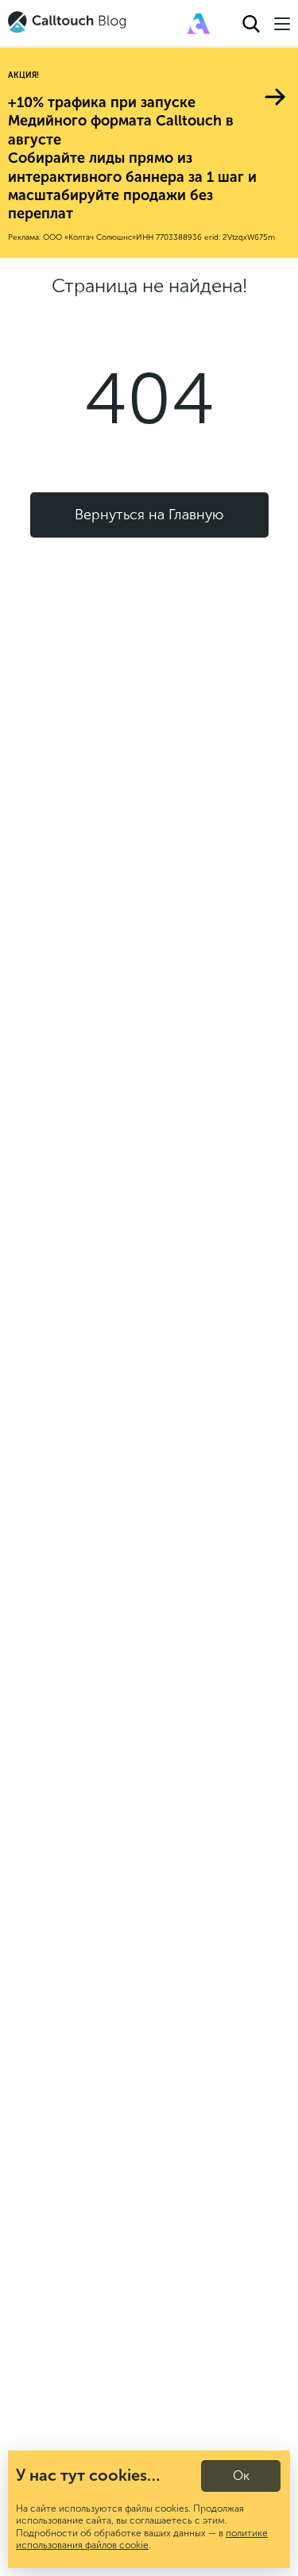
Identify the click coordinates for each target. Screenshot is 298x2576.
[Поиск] (251, 24)
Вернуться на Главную (149, 515)
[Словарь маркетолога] (199, 24)
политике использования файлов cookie (142, 2539)
